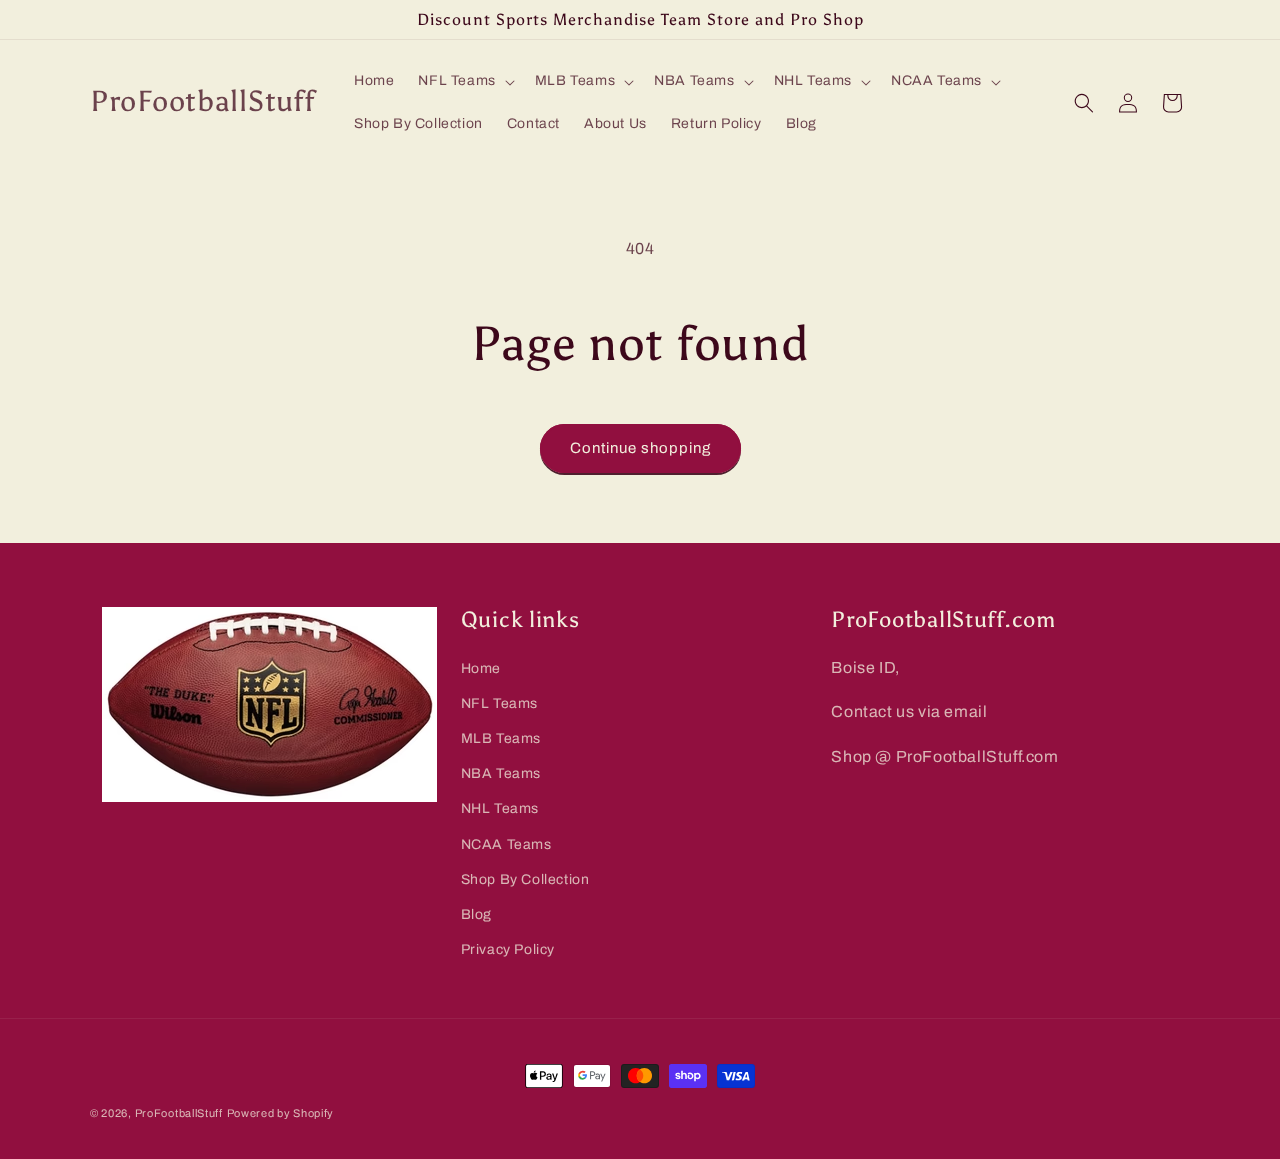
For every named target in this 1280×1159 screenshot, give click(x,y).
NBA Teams (501, 773)
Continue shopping (640, 448)
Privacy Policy (508, 949)
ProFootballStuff (179, 1113)
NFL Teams (499, 703)
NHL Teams (500, 809)
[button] (464, 81)
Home (481, 668)
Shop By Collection (525, 879)
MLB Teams (501, 738)
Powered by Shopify (281, 1113)
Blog (476, 914)
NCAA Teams (506, 844)
